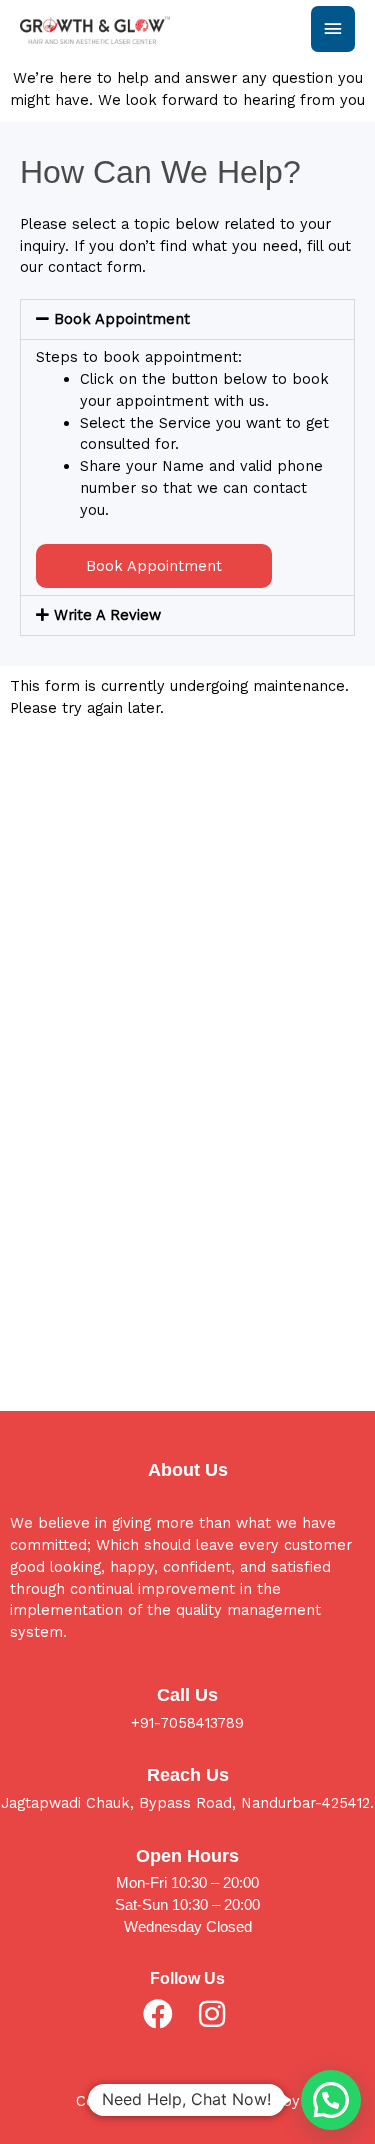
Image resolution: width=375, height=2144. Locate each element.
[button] (187, 319)
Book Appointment (122, 319)
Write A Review (107, 615)
